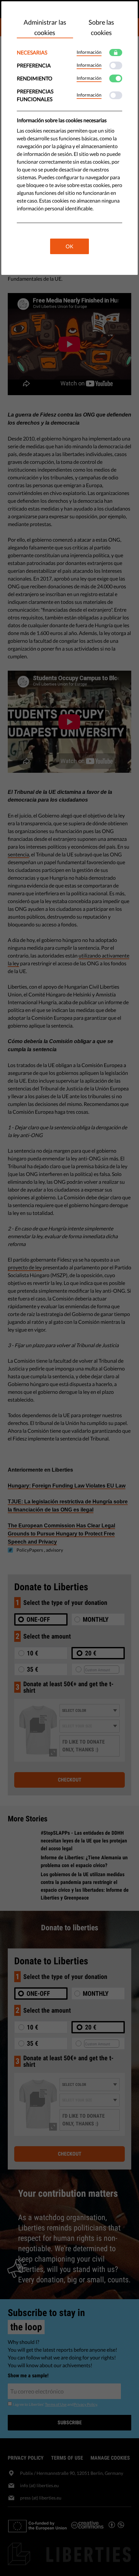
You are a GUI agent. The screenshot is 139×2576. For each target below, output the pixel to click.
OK (69, 246)
